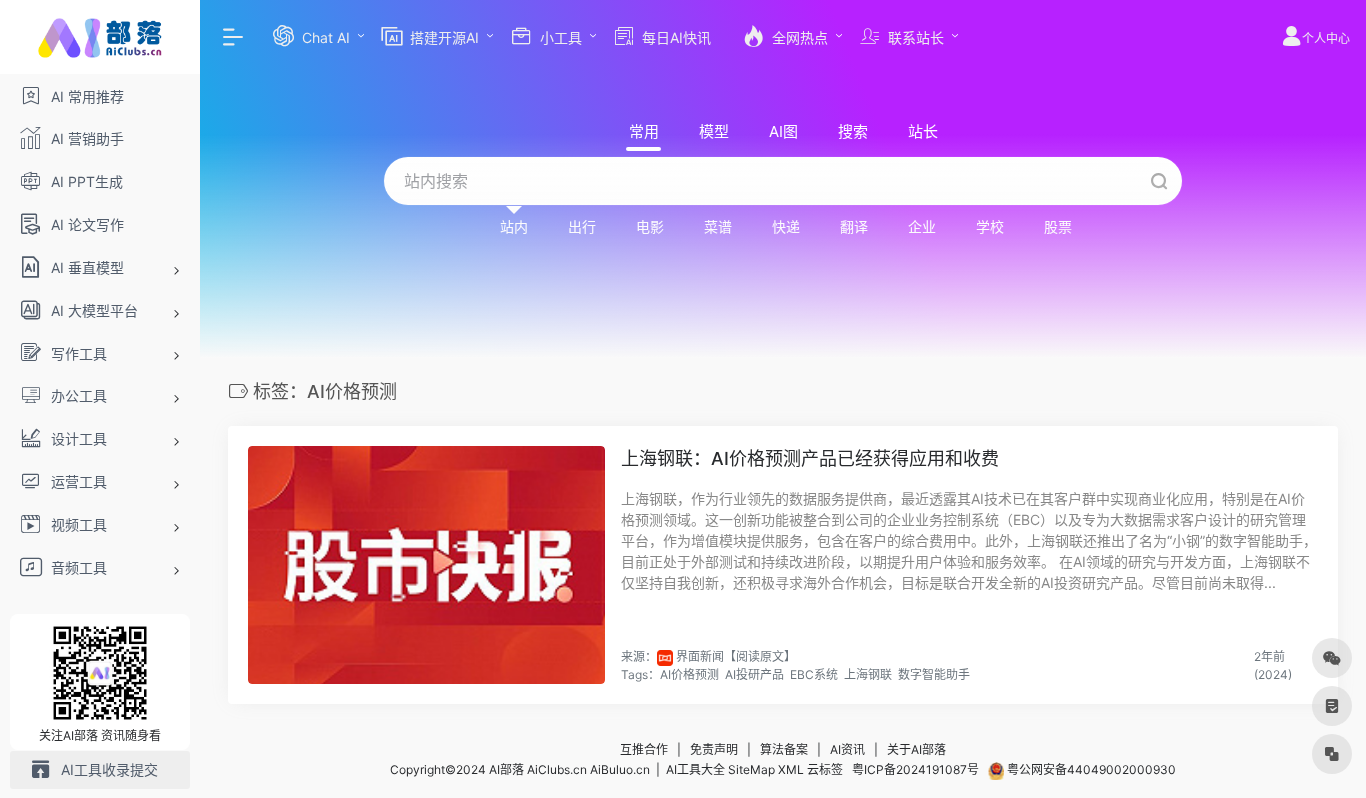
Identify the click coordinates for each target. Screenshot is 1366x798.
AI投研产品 (754, 674)
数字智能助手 (934, 674)
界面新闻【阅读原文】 (736, 656)
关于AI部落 (916, 749)
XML (791, 769)
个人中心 (1326, 38)
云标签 (825, 769)
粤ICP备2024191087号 (915, 769)
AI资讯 (847, 749)
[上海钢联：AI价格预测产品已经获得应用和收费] (426, 565)
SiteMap (751, 769)
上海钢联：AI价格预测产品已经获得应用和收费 (810, 458)
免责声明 (714, 749)
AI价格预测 (689, 674)
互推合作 (644, 749)
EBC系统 (814, 674)
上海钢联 (868, 674)
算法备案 (784, 749)
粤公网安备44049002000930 (1090, 769)
